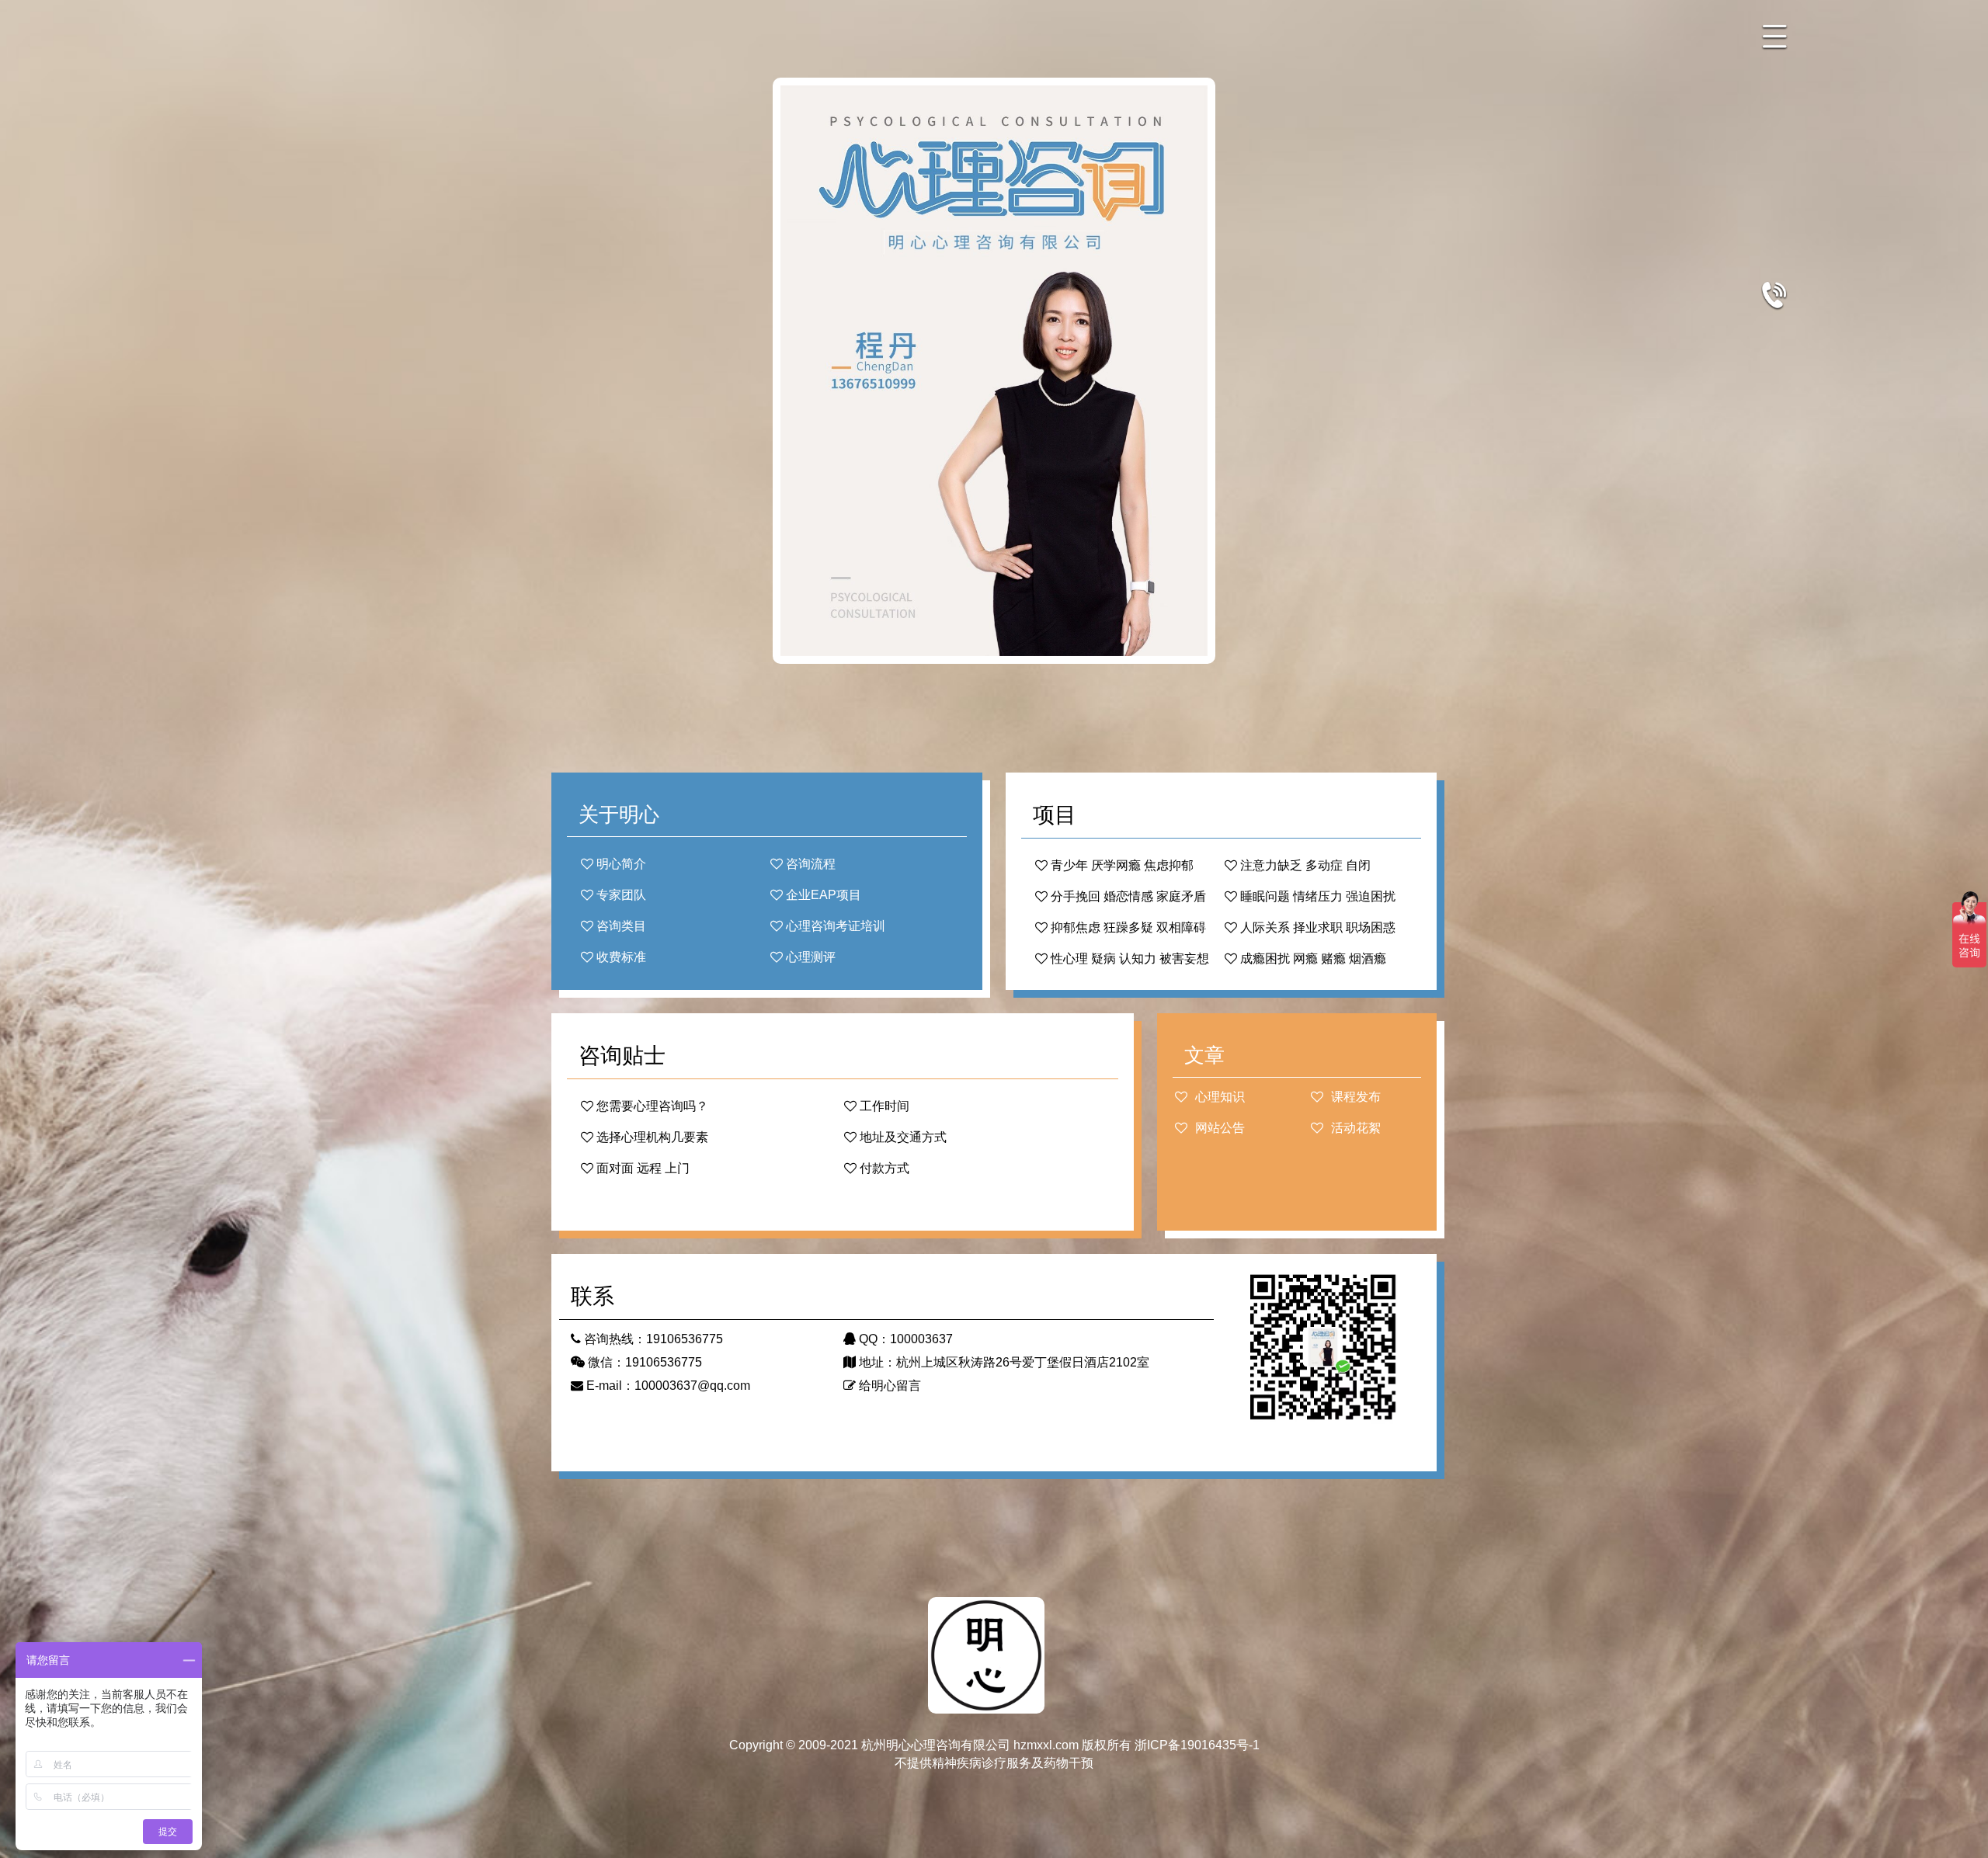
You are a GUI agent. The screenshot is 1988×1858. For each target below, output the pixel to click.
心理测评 (809, 957)
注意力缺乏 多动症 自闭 (1304, 865)
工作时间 (883, 1106)
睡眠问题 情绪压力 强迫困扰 (1316, 896)
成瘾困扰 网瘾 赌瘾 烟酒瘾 (1312, 959)
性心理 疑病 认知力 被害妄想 (1128, 959)
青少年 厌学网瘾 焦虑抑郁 (1121, 865)
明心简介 (620, 864)
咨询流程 (809, 864)
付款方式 (883, 1168)
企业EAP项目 (822, 895)
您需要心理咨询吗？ (651, 1106)
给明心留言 (888, 1386)
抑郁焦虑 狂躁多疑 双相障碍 (1127, 927)
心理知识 (1218, 1097)
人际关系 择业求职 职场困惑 (1316, 927)
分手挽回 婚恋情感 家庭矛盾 (1127, 896)
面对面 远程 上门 (641, 1168)
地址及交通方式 (902, 1137)
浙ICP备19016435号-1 (1197, 1745)
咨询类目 (620, 926)
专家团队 (620, 895)
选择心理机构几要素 (651, 1137)
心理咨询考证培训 (834, 926)
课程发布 (1354, 1097)
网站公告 (1218, 1128)
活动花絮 (1354, 1128)
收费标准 (620, 957)
